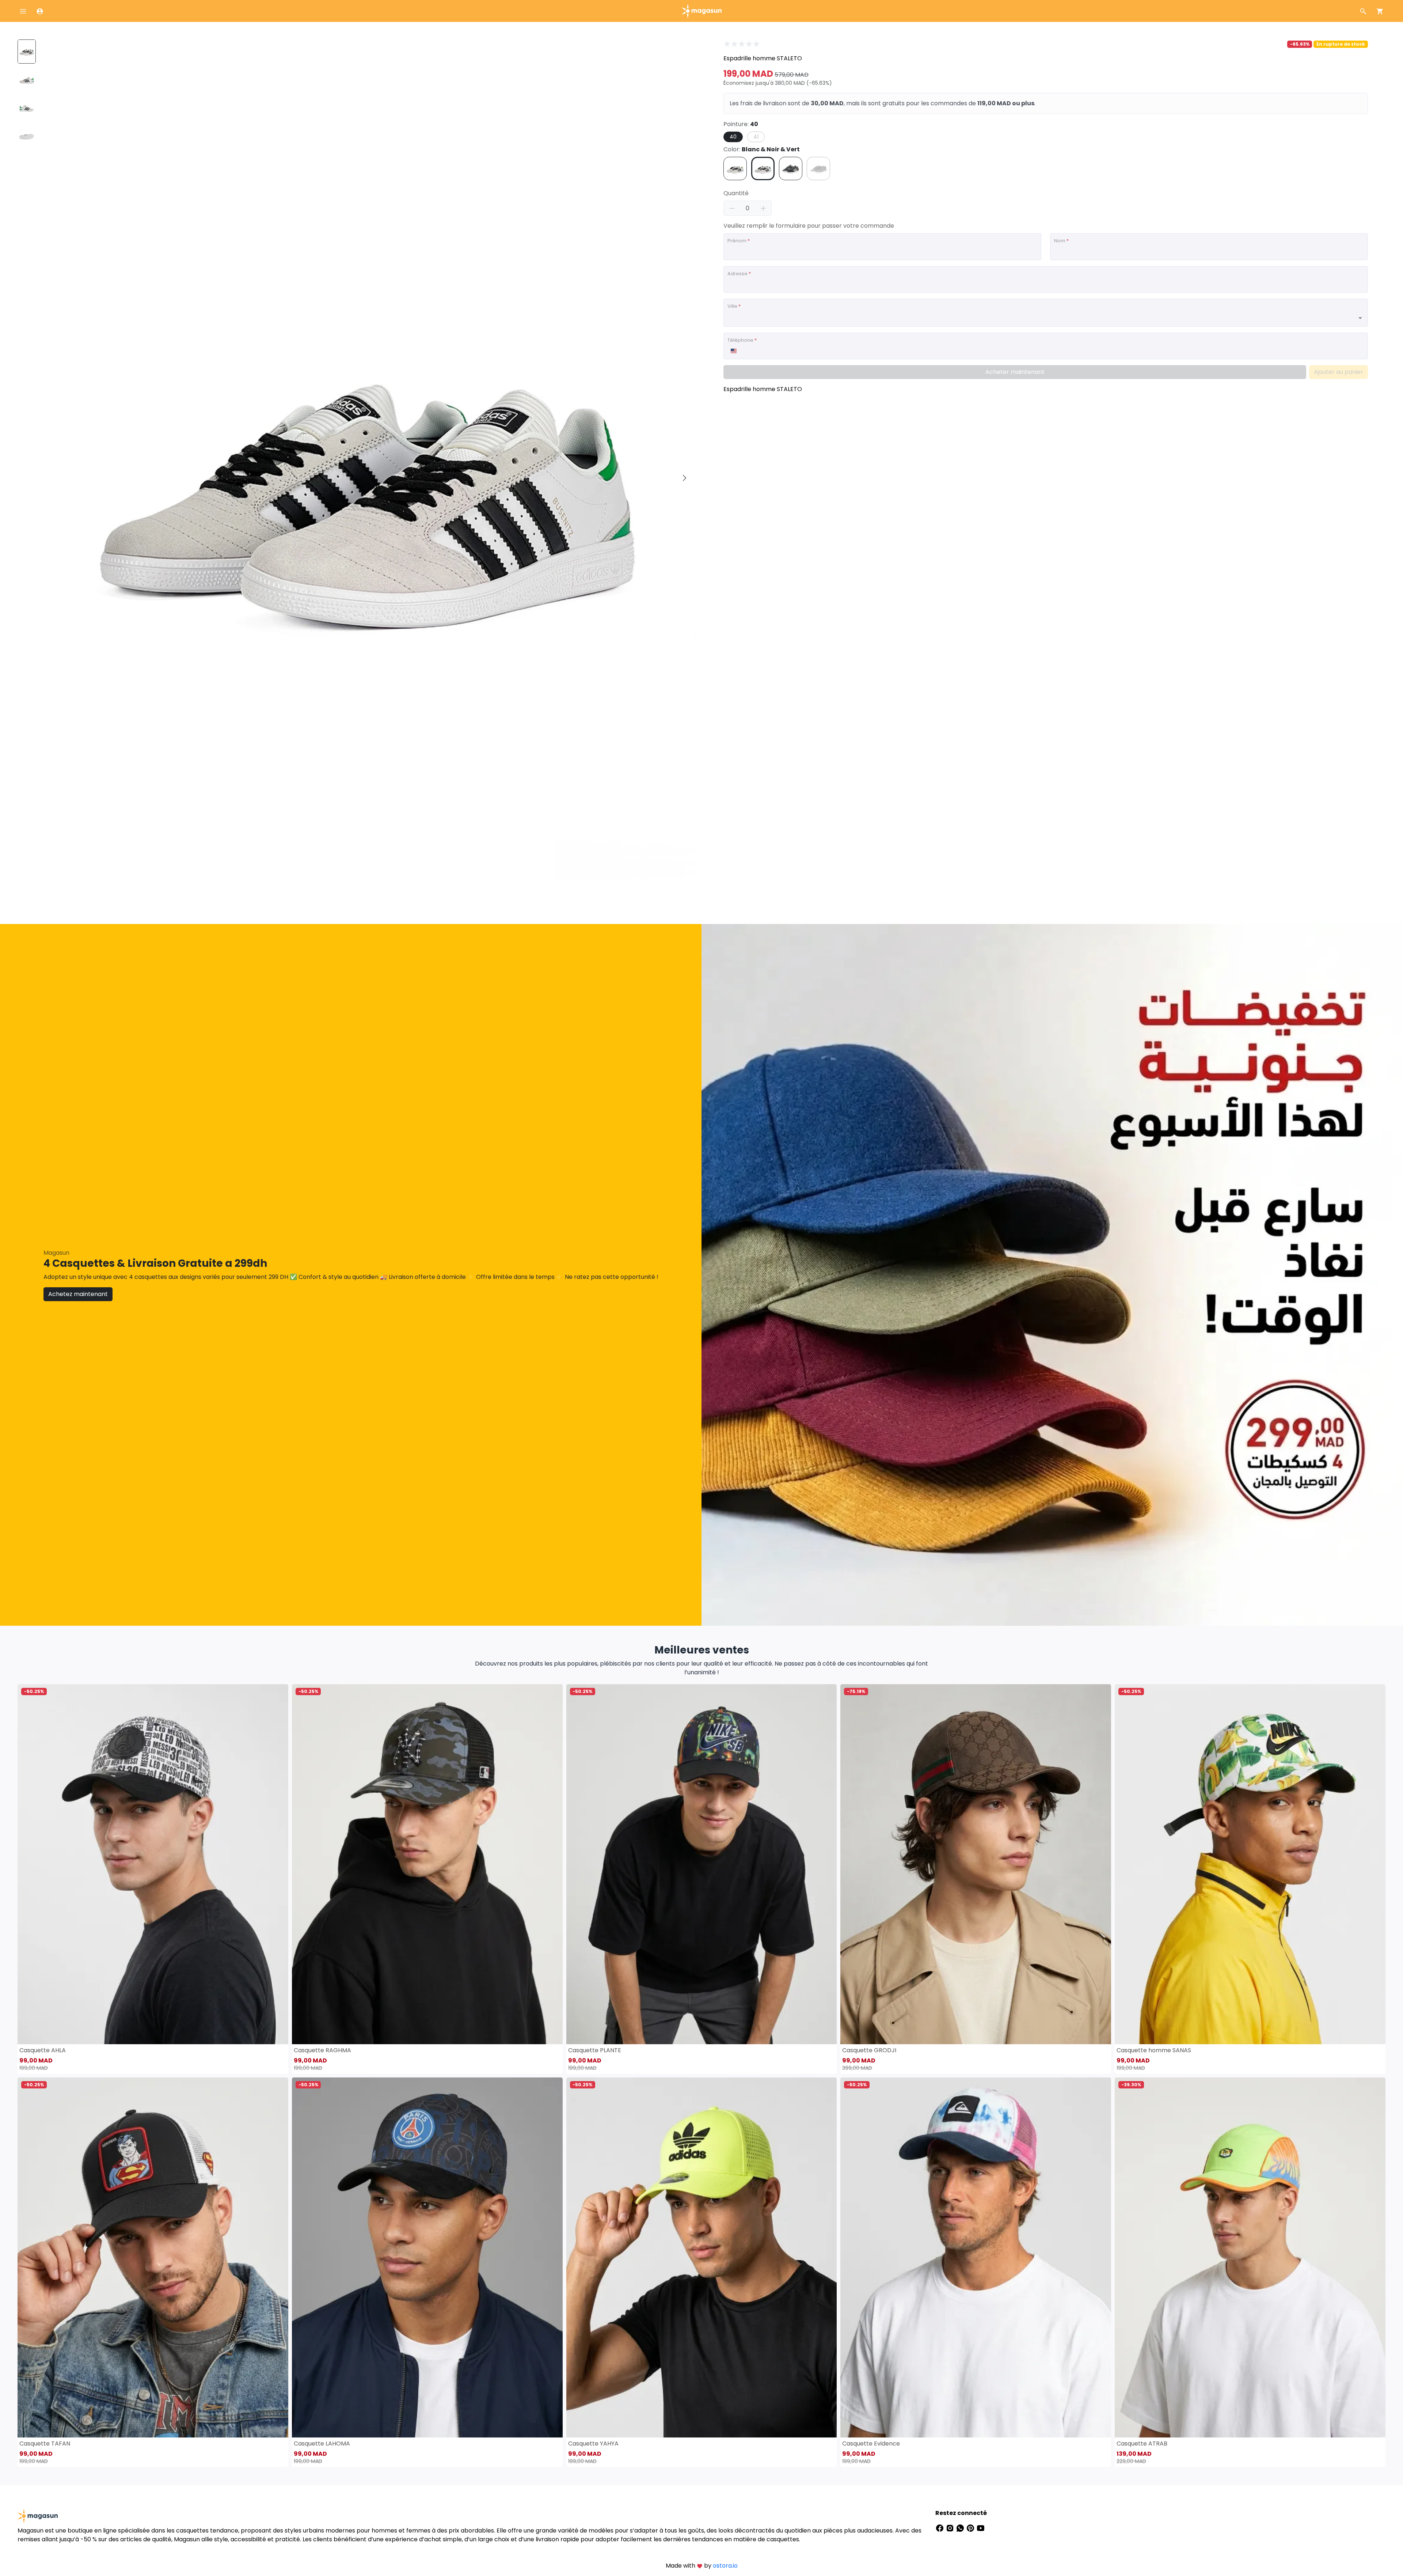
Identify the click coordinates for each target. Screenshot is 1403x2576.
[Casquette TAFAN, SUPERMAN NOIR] (153, 2257)
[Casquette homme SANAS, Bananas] (1250, 1864)
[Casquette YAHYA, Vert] (702, 2257)
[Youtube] (981, 2528)
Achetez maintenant (78, 1294)
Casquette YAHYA (593, 2444)
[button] (684, 478)
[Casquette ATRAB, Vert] (1250, 2257)
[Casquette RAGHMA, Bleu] (427, 1864)
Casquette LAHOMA (322, 2444)
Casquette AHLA (43, 2050)
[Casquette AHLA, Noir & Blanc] (153, 1864)
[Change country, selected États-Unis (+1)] (733, 351)
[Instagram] (951, 2528)
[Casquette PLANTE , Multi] (702, 1864)
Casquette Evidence (871, 2444)
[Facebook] (940, 2528)
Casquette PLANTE (595, 2050)
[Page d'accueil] (701, 10)
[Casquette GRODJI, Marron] (976, 1864)
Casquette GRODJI (869, 2050)
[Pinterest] (971, 2528)
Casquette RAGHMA (322, 2050)
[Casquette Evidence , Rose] (976, 2257)
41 (756, 137)
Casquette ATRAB (1142, 2444)
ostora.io (725, 2566)
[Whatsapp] (961, 2528)
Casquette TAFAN (45, 2444)
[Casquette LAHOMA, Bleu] (427, 2257)
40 (733, 137)
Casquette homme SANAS (1154, 2050)
